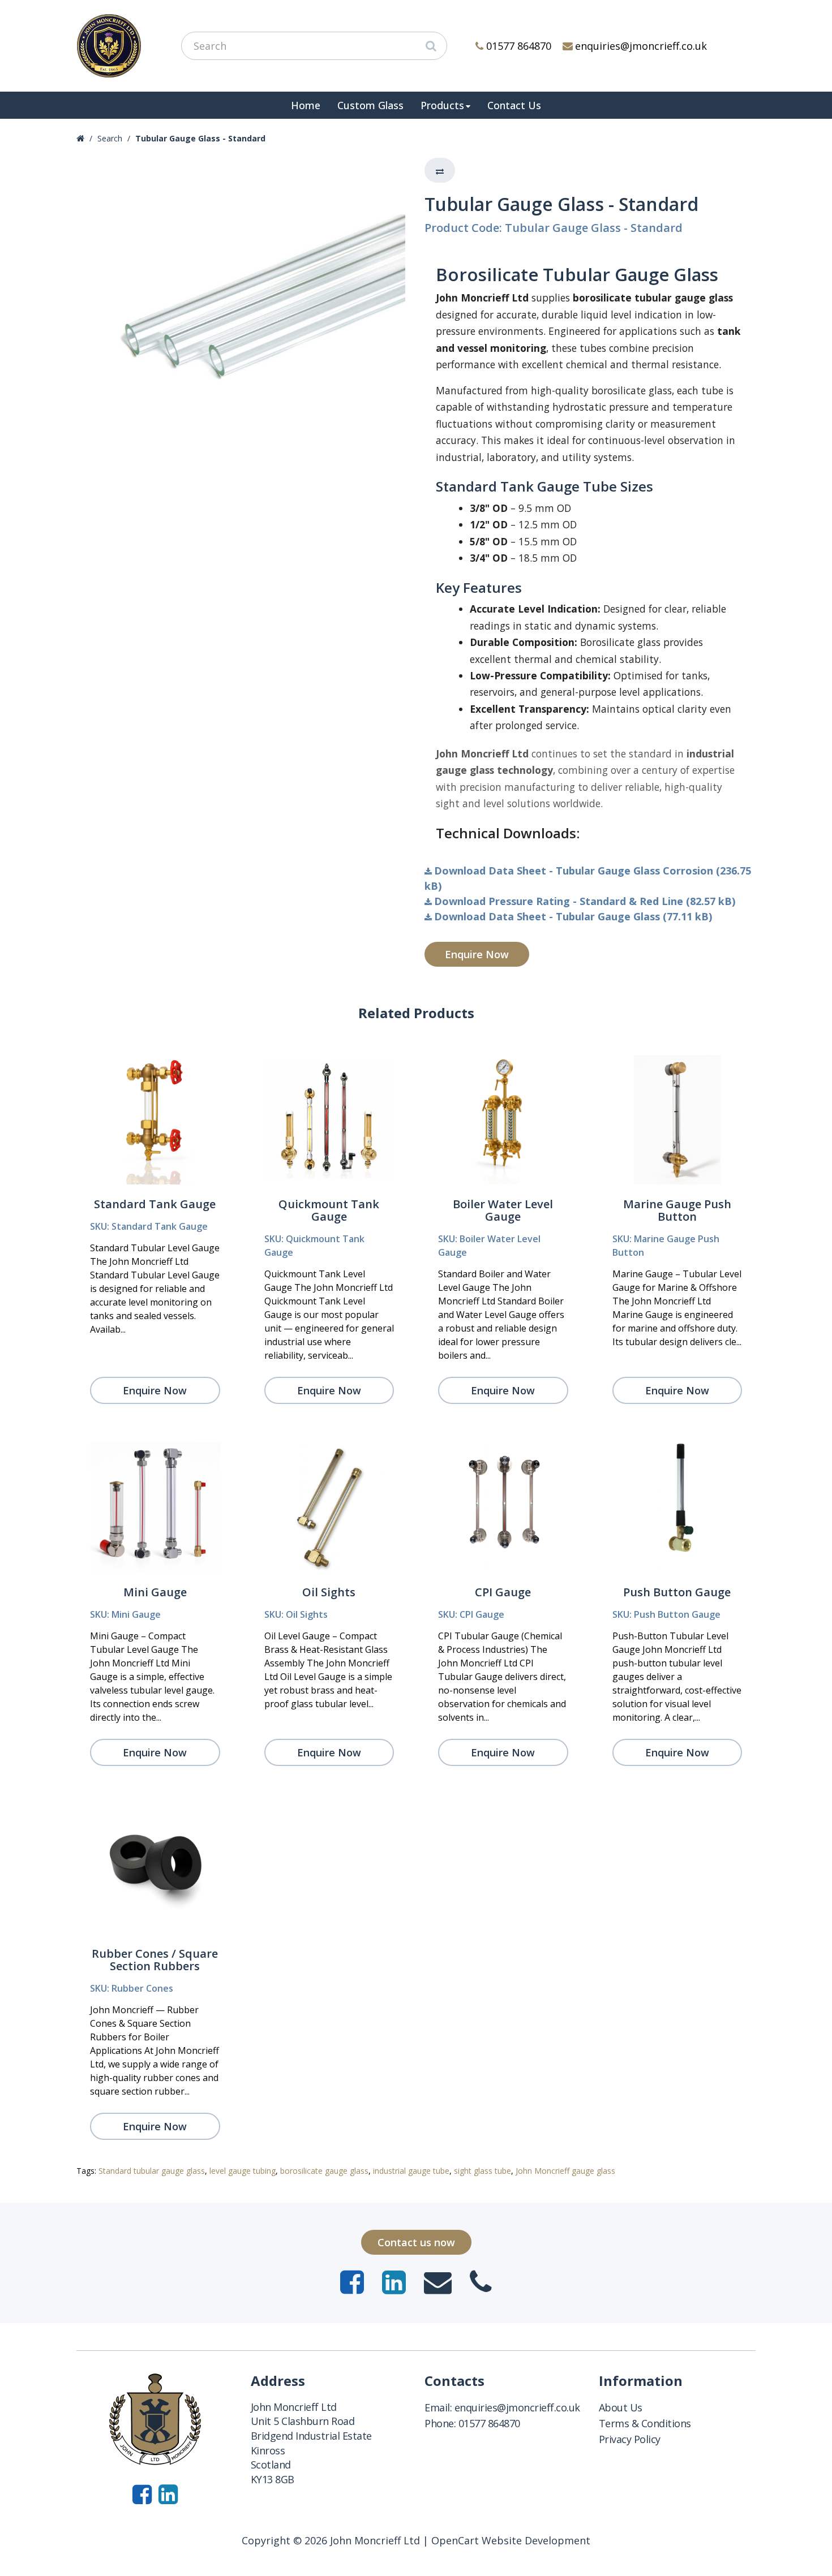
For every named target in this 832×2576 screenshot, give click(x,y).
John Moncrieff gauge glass (565, 2171)
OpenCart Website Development (511, 2540)
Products (442, 105)
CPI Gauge (503, 1592)
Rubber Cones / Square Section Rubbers (155, 1960)
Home (306, 105)
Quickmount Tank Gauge (329, 1210)
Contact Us (514, 105)
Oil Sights (329, 1592)
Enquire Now (477, 954)
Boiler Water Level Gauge (503, 1210)
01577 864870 (519, 46)
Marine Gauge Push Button (677, 1210)
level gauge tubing (243, 2171)
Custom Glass (370, 105)
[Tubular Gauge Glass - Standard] (242, 323)
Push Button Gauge (677, 1592)
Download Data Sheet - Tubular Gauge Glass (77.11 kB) (573, 916)
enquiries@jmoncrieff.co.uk (641, 46)
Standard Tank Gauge (155, 1204)
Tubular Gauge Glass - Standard (200, 138)
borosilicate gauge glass (324, 2171)
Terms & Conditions (645, 2423)
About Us (621, 2407)
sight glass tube (483, 2171)
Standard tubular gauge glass (152, 2171)
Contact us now (416, 2242)
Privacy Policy (630, 2439)
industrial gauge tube (411, 2171)
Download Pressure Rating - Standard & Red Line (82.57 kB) (585, 901)
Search (110, 138)
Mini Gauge (155, 1592)
